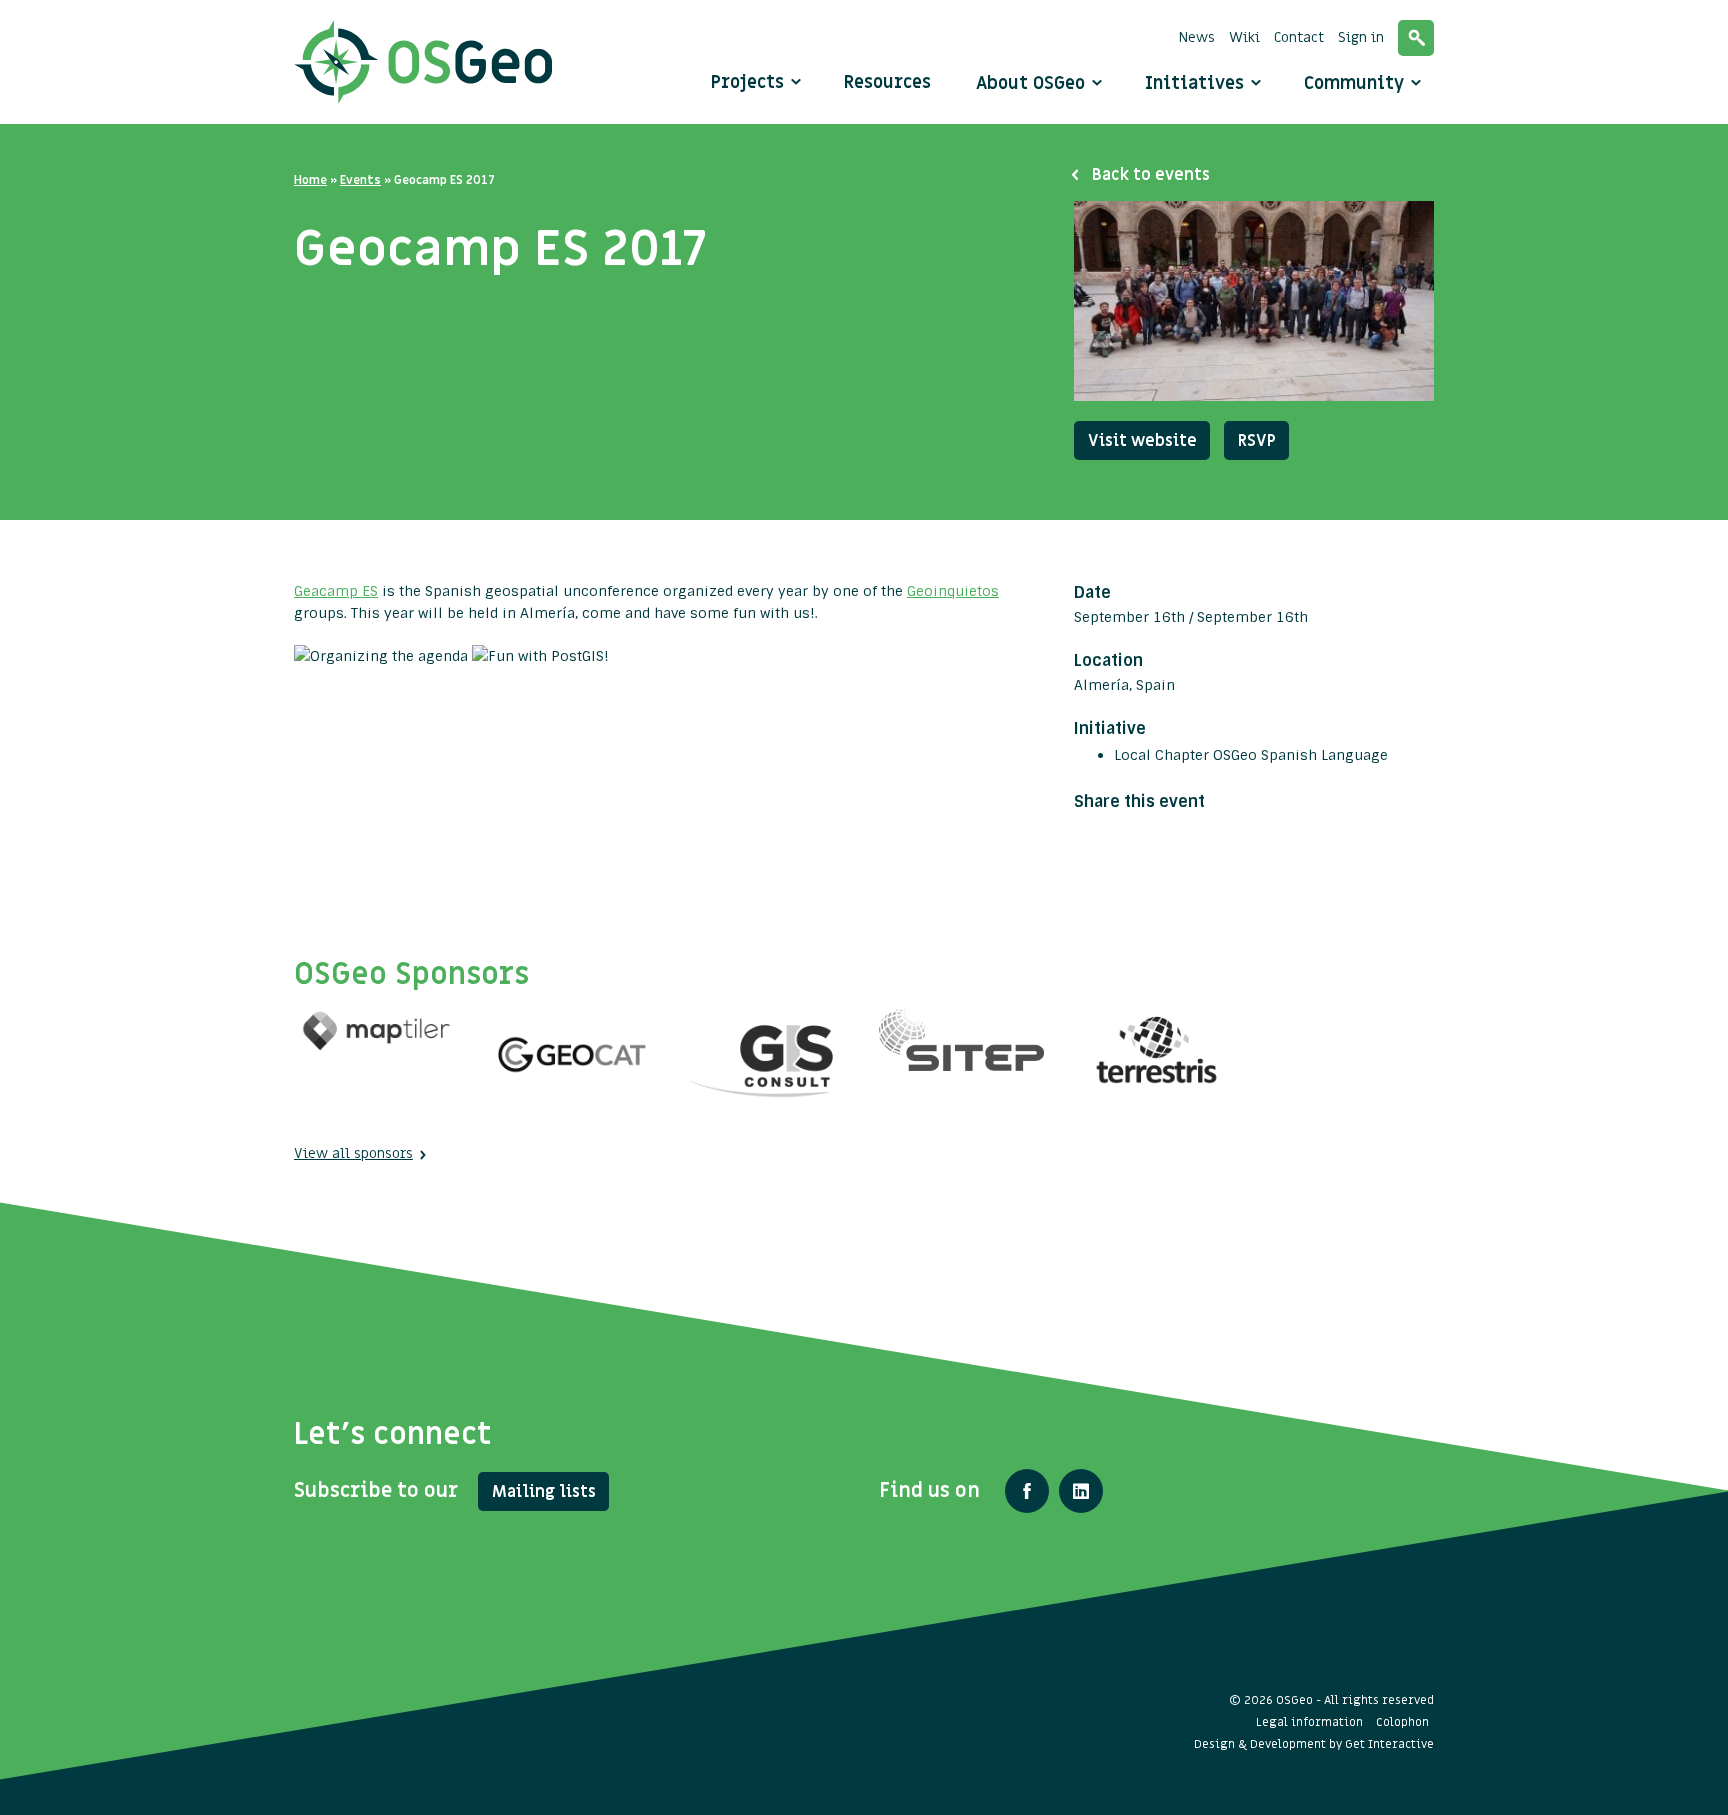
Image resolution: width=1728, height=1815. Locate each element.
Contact (1299, 37)
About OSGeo (1033, 83)
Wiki (1244, 37)
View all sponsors (353, 1153)
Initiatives (1197, 83)
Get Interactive (1389, 1744)
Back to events (1151, 175)
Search (1416, 38)
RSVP (1257, 441)
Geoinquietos (953, 591)
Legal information (1309, 1722)
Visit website (1142, 441)
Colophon (1402, 1722)
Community (1356, 83)
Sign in (1361, 37)
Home (310, 180)
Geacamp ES (336, 591)
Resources (887, 82)
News (1197, 37)
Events (360, 180)
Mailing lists (544, 1492)
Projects (747, 82)
